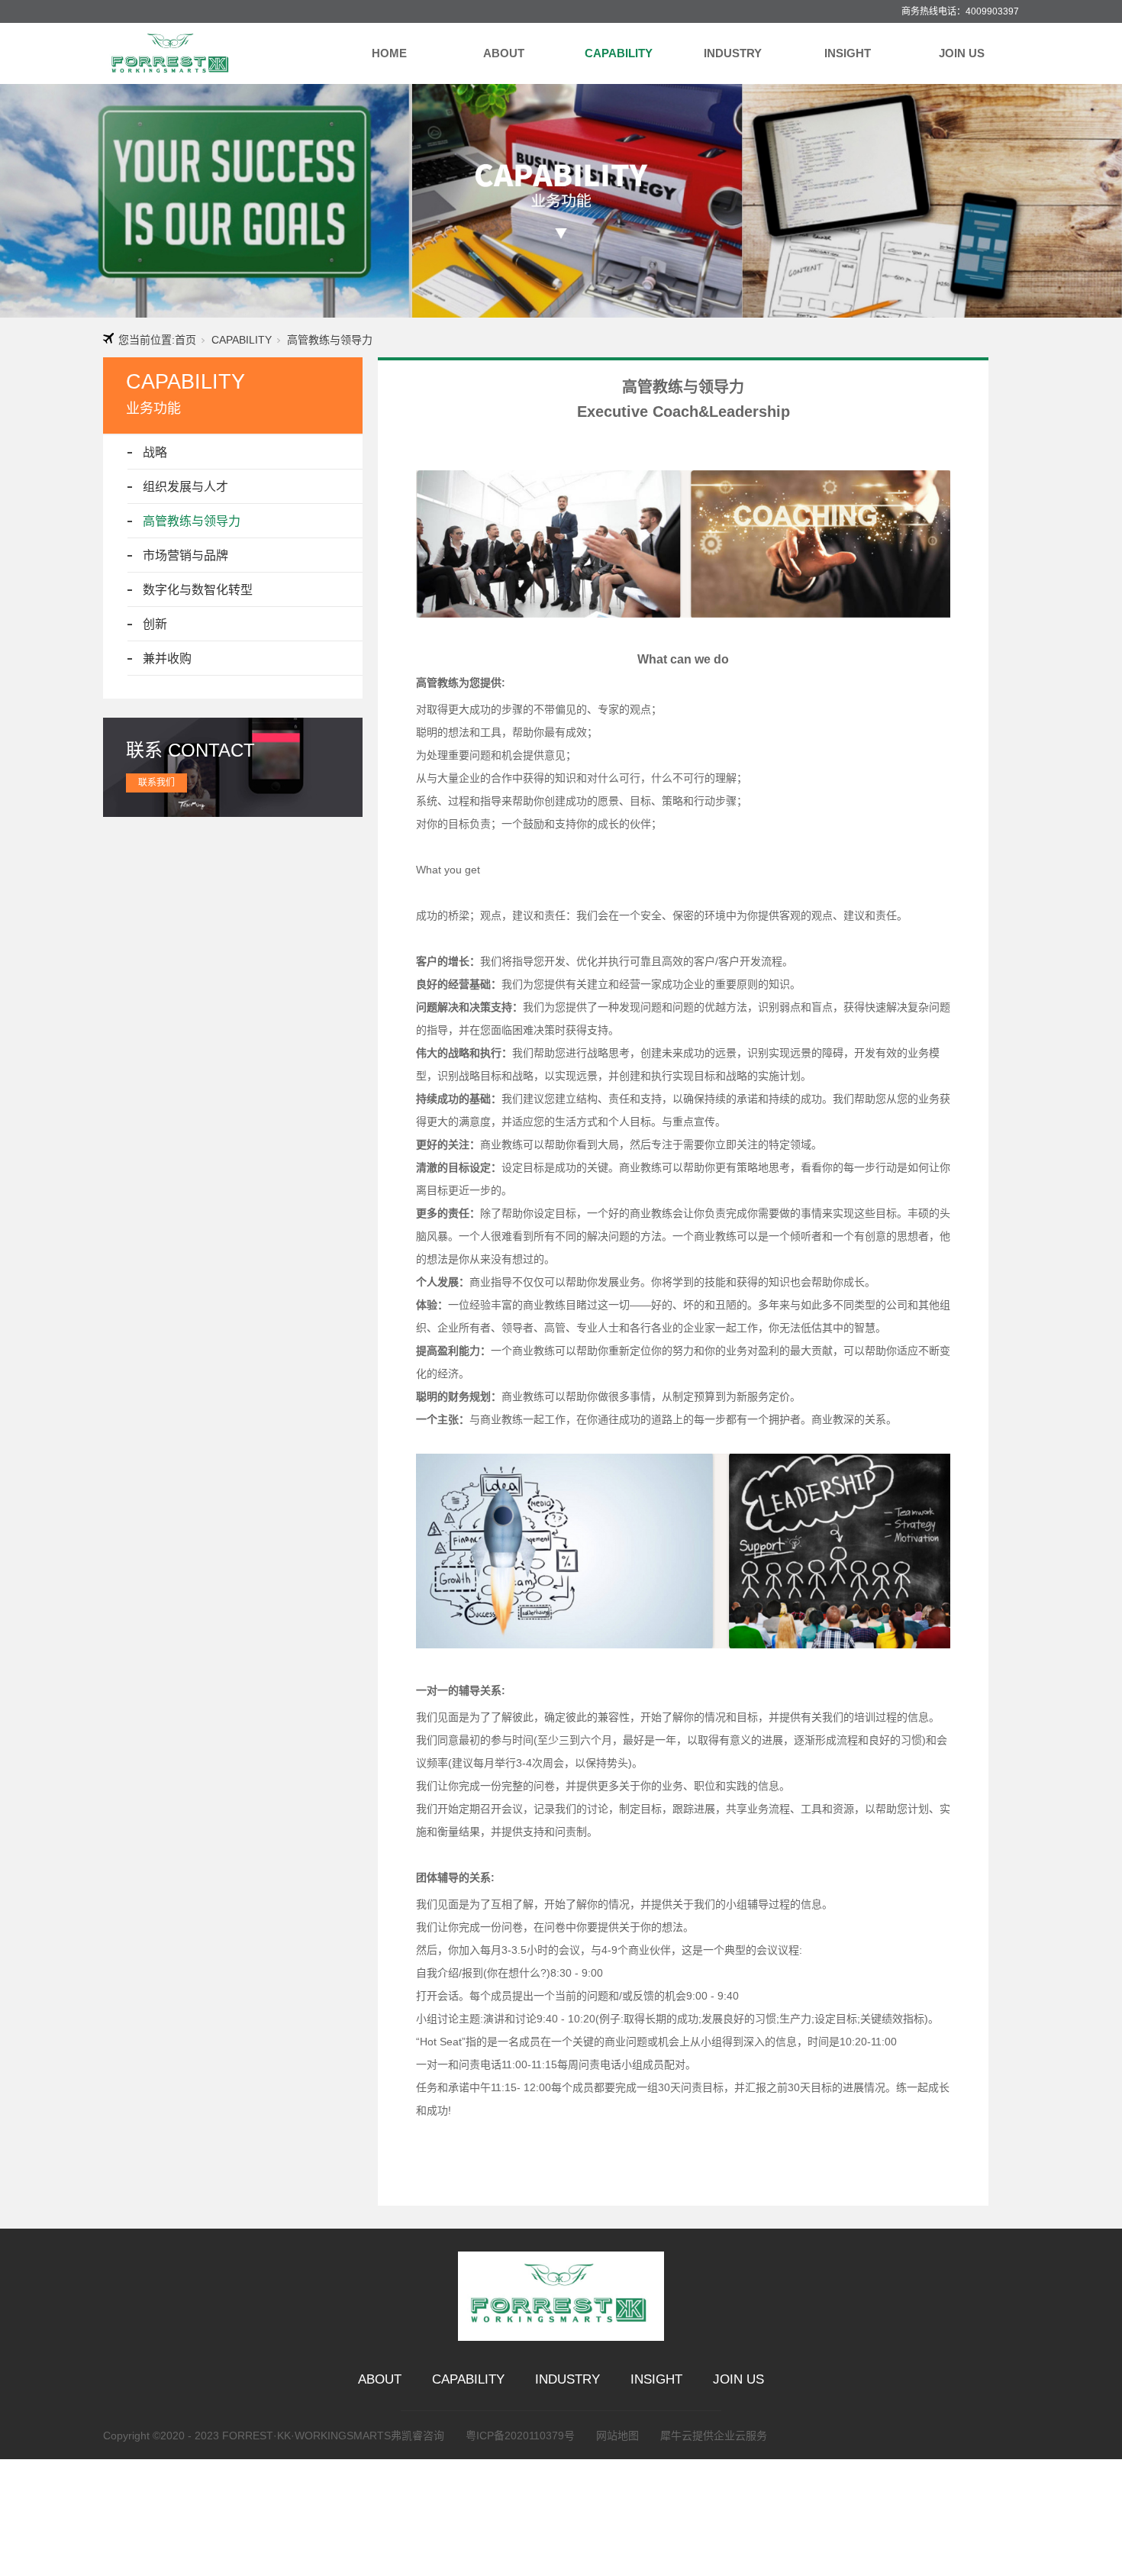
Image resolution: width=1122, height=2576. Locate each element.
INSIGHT (848, 53)
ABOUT (504, 53)
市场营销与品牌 (185, 555)
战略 (155, 452)
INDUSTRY (733, 53)
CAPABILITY (619, 53)
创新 (155, 624)
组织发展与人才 (185, 487)
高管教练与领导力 (192, 521)
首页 (185, 340)
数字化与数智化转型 (198, 590)
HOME (389, 53)
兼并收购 (167, 659)
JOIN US (962, 53)
